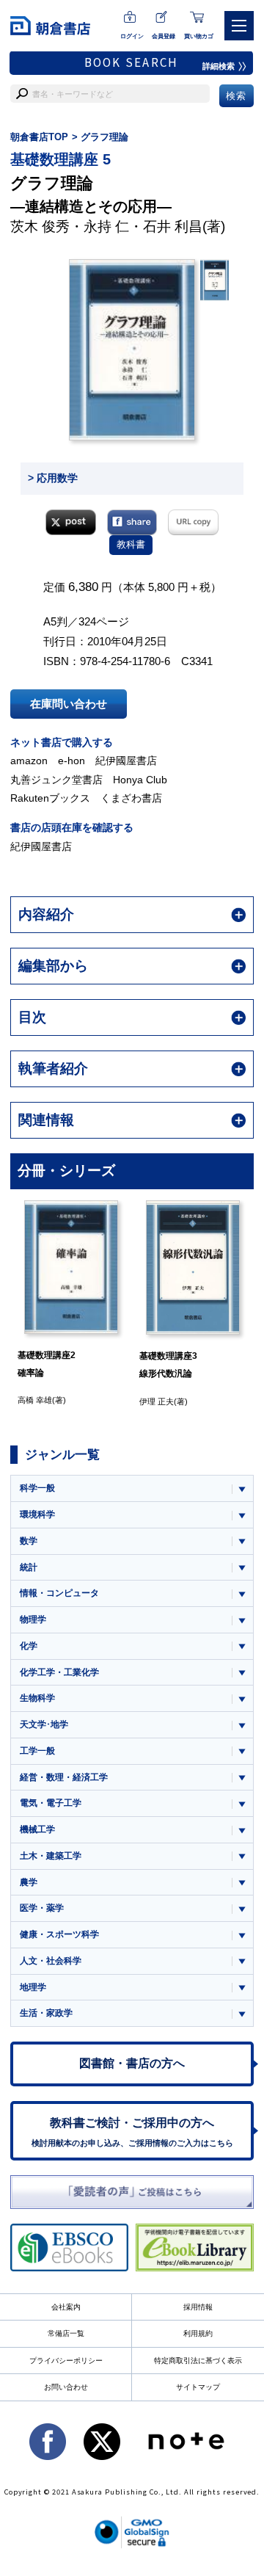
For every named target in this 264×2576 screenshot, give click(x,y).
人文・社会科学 (51, 1961)
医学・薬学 (42, 1908)
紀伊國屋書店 (126, 761)
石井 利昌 (173, 226)
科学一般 (37, 1488)
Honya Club (140, 780)
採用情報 (198, 2307)
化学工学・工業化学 (59, 1672)
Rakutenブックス (50, 798)
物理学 (33, 1619)
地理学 (33, 1987)
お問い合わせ (66, 2387)
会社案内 (66, 2307)
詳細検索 (219, 66)
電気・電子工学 (51, 1803)
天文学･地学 (44, 1724)
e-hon (71, 761)
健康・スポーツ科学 (59, 1934)
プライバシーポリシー (66, 2361)
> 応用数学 (53, 478)
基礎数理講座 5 (60, 159)
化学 (29, 1646)
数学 (29, 1541)
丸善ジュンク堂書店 (56, 780)
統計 (29, 1567)
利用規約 (198, 2333)
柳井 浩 (247, 1400)
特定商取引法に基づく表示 (198, 2361)
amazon (29, 761)
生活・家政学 (46, 2013)
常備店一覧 (66, 2333)
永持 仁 (106, 226)
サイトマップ (198, 2387)
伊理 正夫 (129, 1401)
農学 (29, 1882)
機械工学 (37, 1829)
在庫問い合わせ (69, 704)
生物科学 (37, 1698)
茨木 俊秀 (40, 226)
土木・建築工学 (51, 1856)
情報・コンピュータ (59, 1593)
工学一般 (37, 1751)
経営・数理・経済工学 (64, 1777)
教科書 (131, 544)
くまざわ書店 (131, 798)
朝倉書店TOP (39, 137)
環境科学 (37, 1514)
